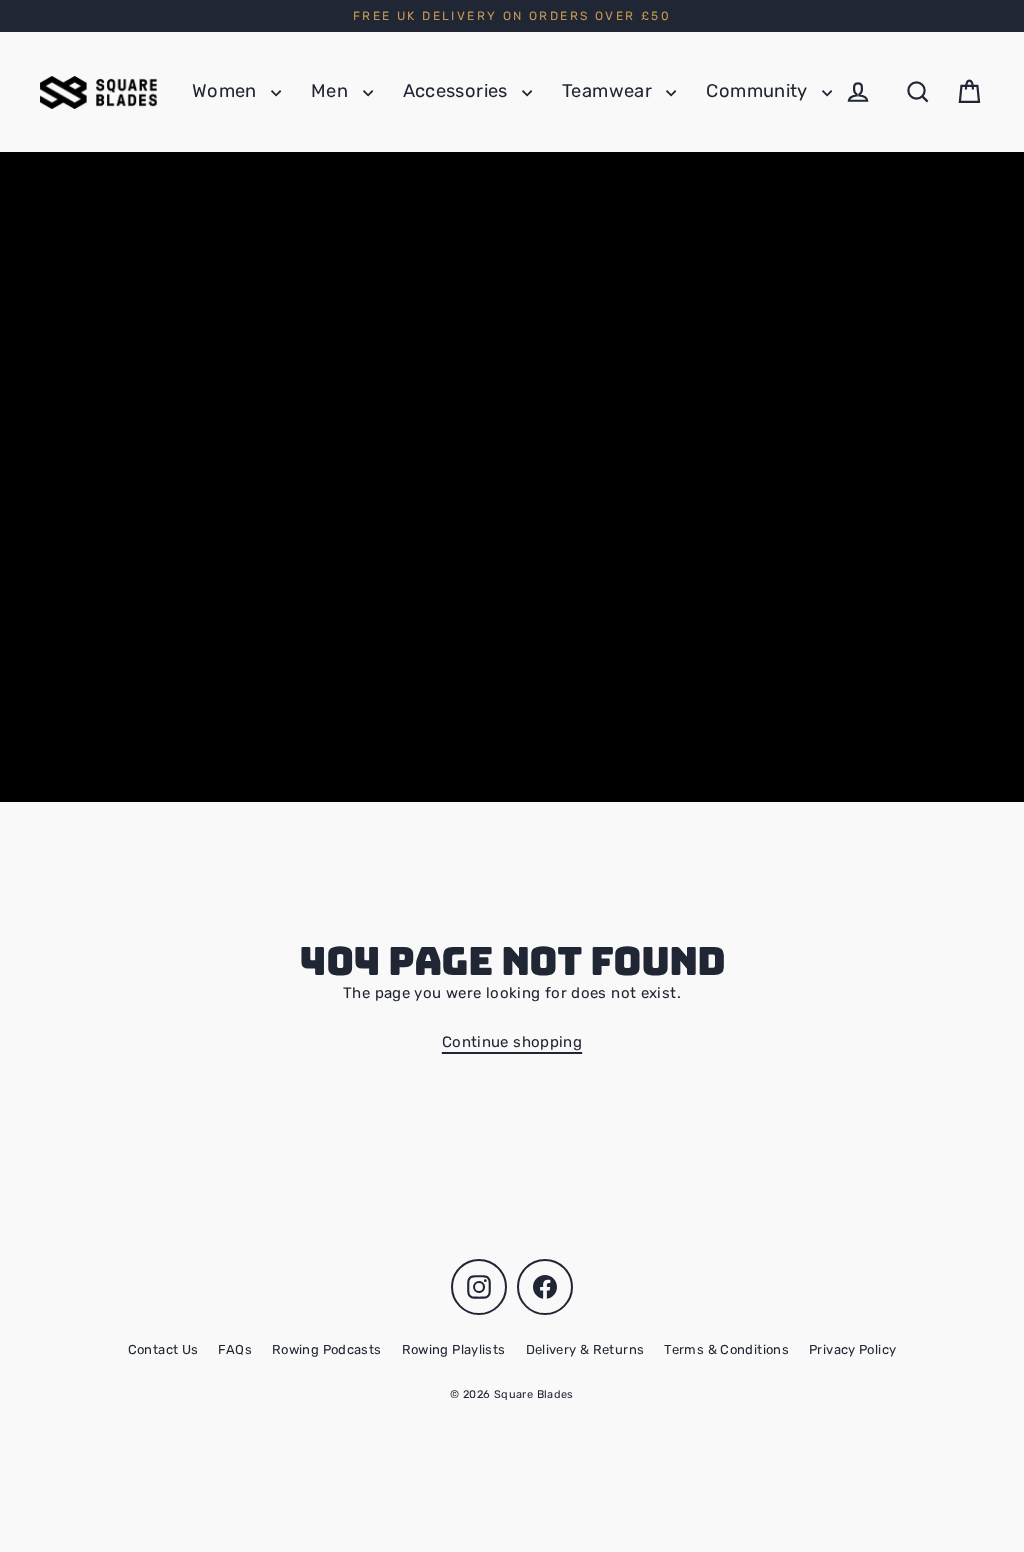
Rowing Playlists (454, 1349)
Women (226, 91)
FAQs (235, 1349)
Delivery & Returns (585, 1349)
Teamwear (609, 91)
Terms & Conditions (726, 1349)
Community (759, 91)
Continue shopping (512, 1042)
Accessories (458, 91)
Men (332, 91)
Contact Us (163, 1349)
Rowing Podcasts (327, 1349)
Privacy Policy (852, 1349)
